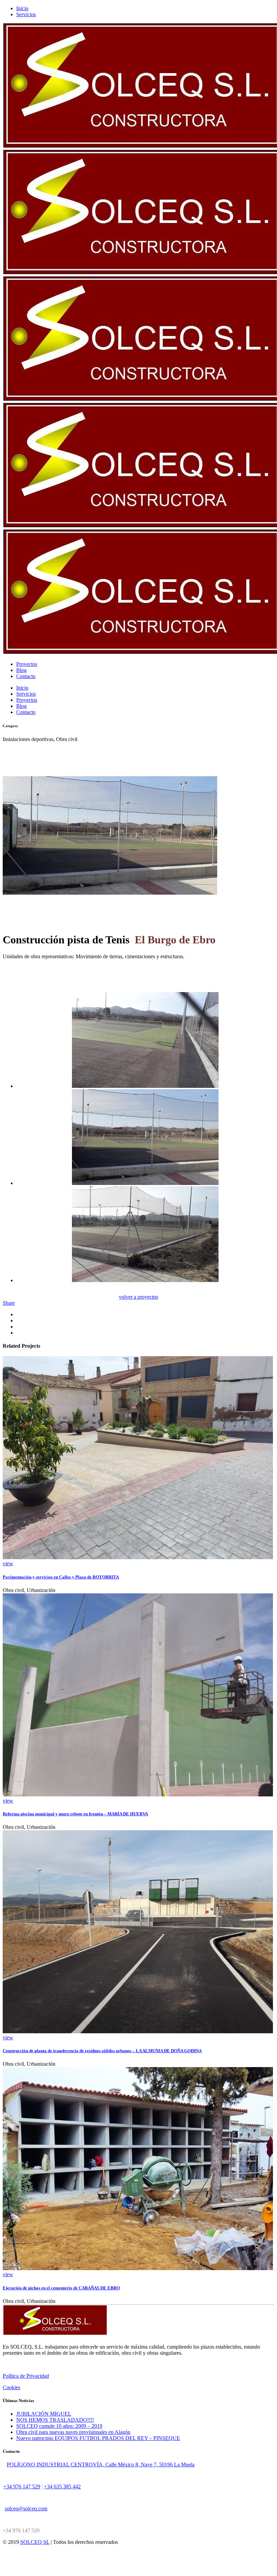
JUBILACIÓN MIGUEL (44, 2414)
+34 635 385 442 (62, 2487)
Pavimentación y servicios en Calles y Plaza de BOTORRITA (61, 1577)
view (8, 1563)
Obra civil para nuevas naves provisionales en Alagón (73, 2432)
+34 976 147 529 (22, 2487)
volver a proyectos (138, 1297)
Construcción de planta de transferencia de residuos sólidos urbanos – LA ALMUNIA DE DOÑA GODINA (102, 2051)
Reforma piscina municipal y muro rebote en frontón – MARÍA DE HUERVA (75, 1814)
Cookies (11, 2387)
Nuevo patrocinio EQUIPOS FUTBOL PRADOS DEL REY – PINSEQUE (98, 2438)
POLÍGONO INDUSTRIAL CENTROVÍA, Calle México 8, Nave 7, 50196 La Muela (101, 2465)
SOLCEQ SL (35, 2542)
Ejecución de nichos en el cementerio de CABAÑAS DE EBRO (61, 2288)
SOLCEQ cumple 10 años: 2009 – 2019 (59, 2426)
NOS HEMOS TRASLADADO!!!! (55, 2420)
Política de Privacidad (26, 2376)
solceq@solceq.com (26, 2508)
